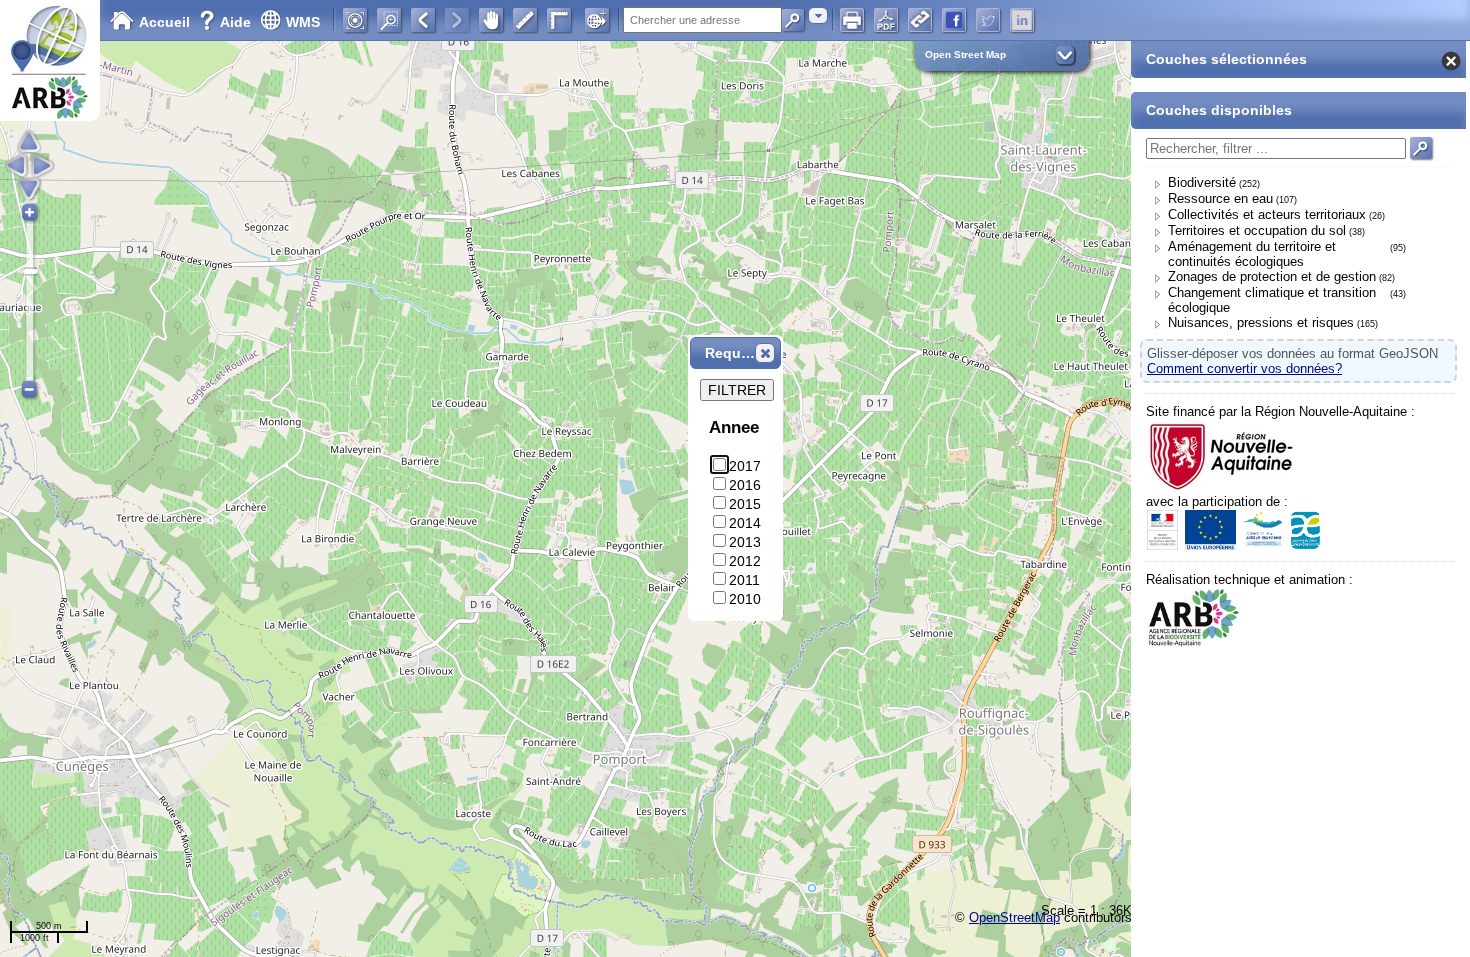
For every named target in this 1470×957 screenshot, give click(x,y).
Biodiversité (1202, 182)
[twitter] (988, 20)
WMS (303, 22)
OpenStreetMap (1014, 917)
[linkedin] (1022, 20)
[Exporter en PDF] (886, 20)
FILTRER (737, 390)
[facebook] (954, 20)
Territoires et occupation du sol (1257, 230)
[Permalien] (920, 20)
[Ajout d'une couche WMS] (597, 20)
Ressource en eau (1220, 198)
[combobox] (818, 15)
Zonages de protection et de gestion (1272, 276)
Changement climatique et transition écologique (1272, 300)
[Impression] (852, 20)
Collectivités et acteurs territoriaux (1267, 214)
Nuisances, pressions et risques (1261, 322)
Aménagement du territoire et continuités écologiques (1252, 254)
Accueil (164, 22)
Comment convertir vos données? (1244, 368)
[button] (765, 353)
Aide (227, 22)
